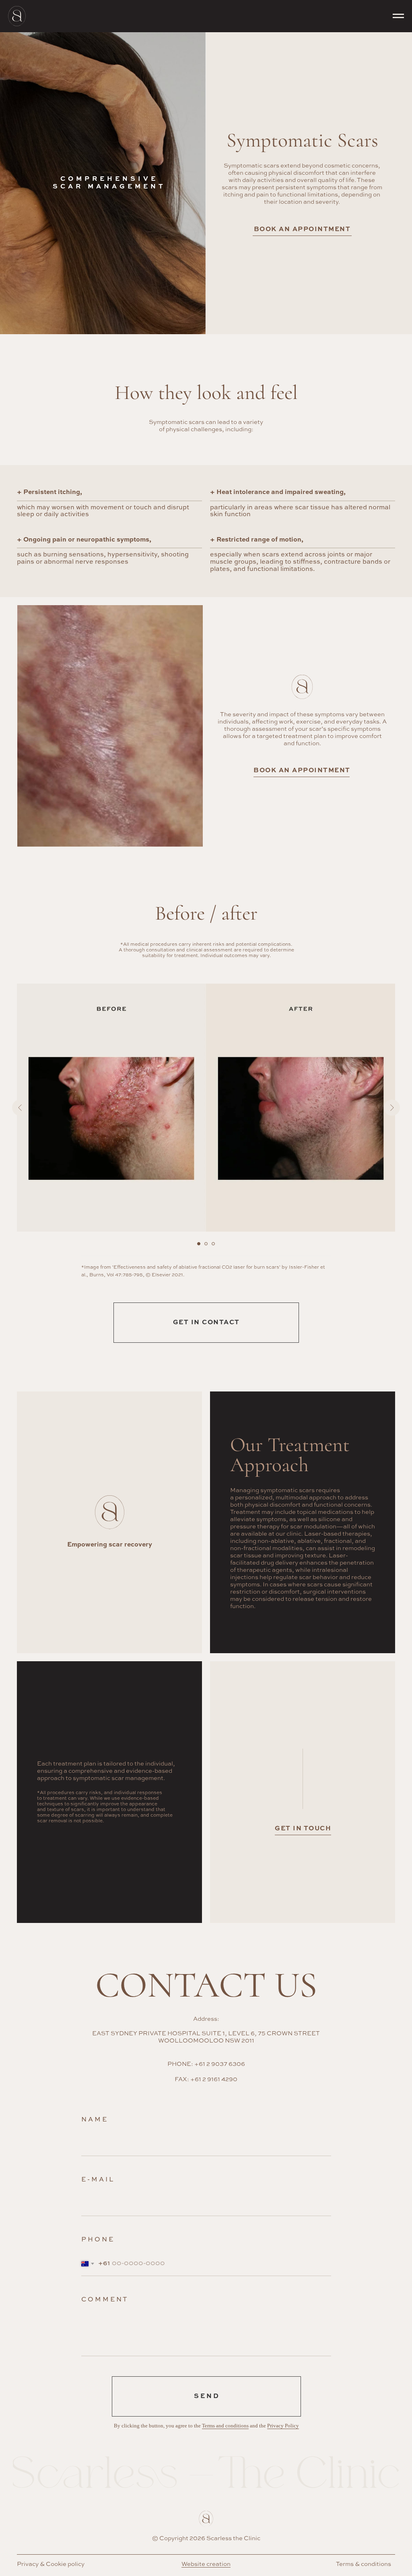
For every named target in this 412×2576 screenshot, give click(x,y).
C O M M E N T (104, 2300)
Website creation (206, 2564)
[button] (302, 769)
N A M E (94, 2120)
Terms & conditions (364, 2564)
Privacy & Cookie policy (51, 2564)
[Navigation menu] (398, 16)
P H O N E (97, 2240)
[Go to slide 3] (213, 1244)
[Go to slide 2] (206, 1244)
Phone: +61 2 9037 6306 (206, 2064)
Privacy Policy (283, 2426)
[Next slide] (392, 1108)
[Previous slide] (20, 1108)
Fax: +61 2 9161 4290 (206, 2079)
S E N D (206, 2396)
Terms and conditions (225, 2426)
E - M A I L (97, 2180)
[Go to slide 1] (199, 1244)
